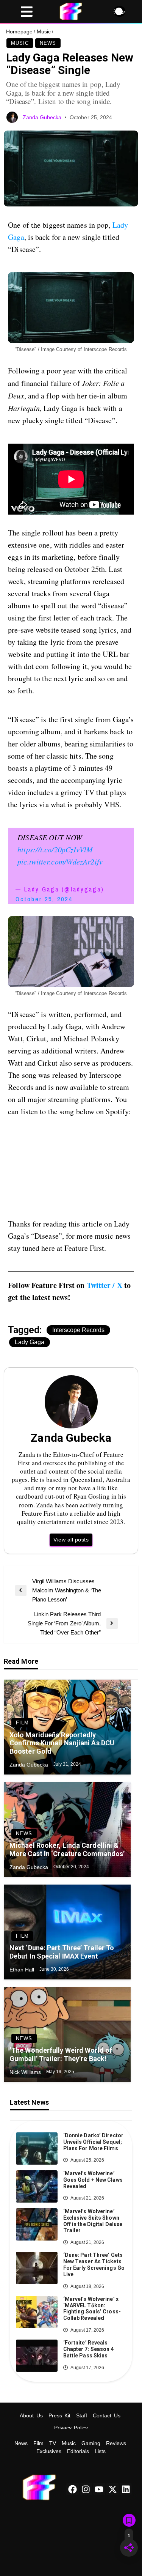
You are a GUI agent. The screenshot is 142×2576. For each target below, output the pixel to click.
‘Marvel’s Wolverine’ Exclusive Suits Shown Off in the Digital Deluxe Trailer (93, 2221)
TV (53, 2443)
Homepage (19, 31)
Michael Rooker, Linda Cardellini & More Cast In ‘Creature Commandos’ (67, 1849)
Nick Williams (26, 2072)
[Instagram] (86, 2489)
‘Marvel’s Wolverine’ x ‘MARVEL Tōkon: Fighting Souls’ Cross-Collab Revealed (92, 2308)
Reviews (116, 2443)
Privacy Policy (71, 2428)
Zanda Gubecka (43, 117)
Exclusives (49, 2451)
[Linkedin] (126, 2489)
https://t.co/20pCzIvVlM (55, 849)
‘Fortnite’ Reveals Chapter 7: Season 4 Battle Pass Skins (89, 2349)
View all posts (71, 1540)
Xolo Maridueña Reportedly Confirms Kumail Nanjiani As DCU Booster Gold (62, 1743)
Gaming (91, 2443)
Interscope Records (78, 1330)
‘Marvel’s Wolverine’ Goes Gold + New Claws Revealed (93, 2180)
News (48, 43)
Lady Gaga (30, 1342)
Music (44, 31)
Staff (82, 2415)
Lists (100, 2451)
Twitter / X (105, 1285)
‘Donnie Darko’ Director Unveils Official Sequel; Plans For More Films (93, 2142)
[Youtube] (99, 2489)
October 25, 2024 (44, 899)
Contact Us (107, 2415)
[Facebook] (72, 2489)
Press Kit (60, 2415)
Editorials (78, 2451)
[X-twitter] (112, 2489)
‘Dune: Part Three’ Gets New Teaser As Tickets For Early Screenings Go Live (94, 2264)
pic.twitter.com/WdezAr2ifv (60, 861)
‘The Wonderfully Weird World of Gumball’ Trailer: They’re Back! (61, 2054)
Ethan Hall (23, 1970)
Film (22, 1723)
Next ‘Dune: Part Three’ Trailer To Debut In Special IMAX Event (62, 1952)
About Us (31, 2415)
